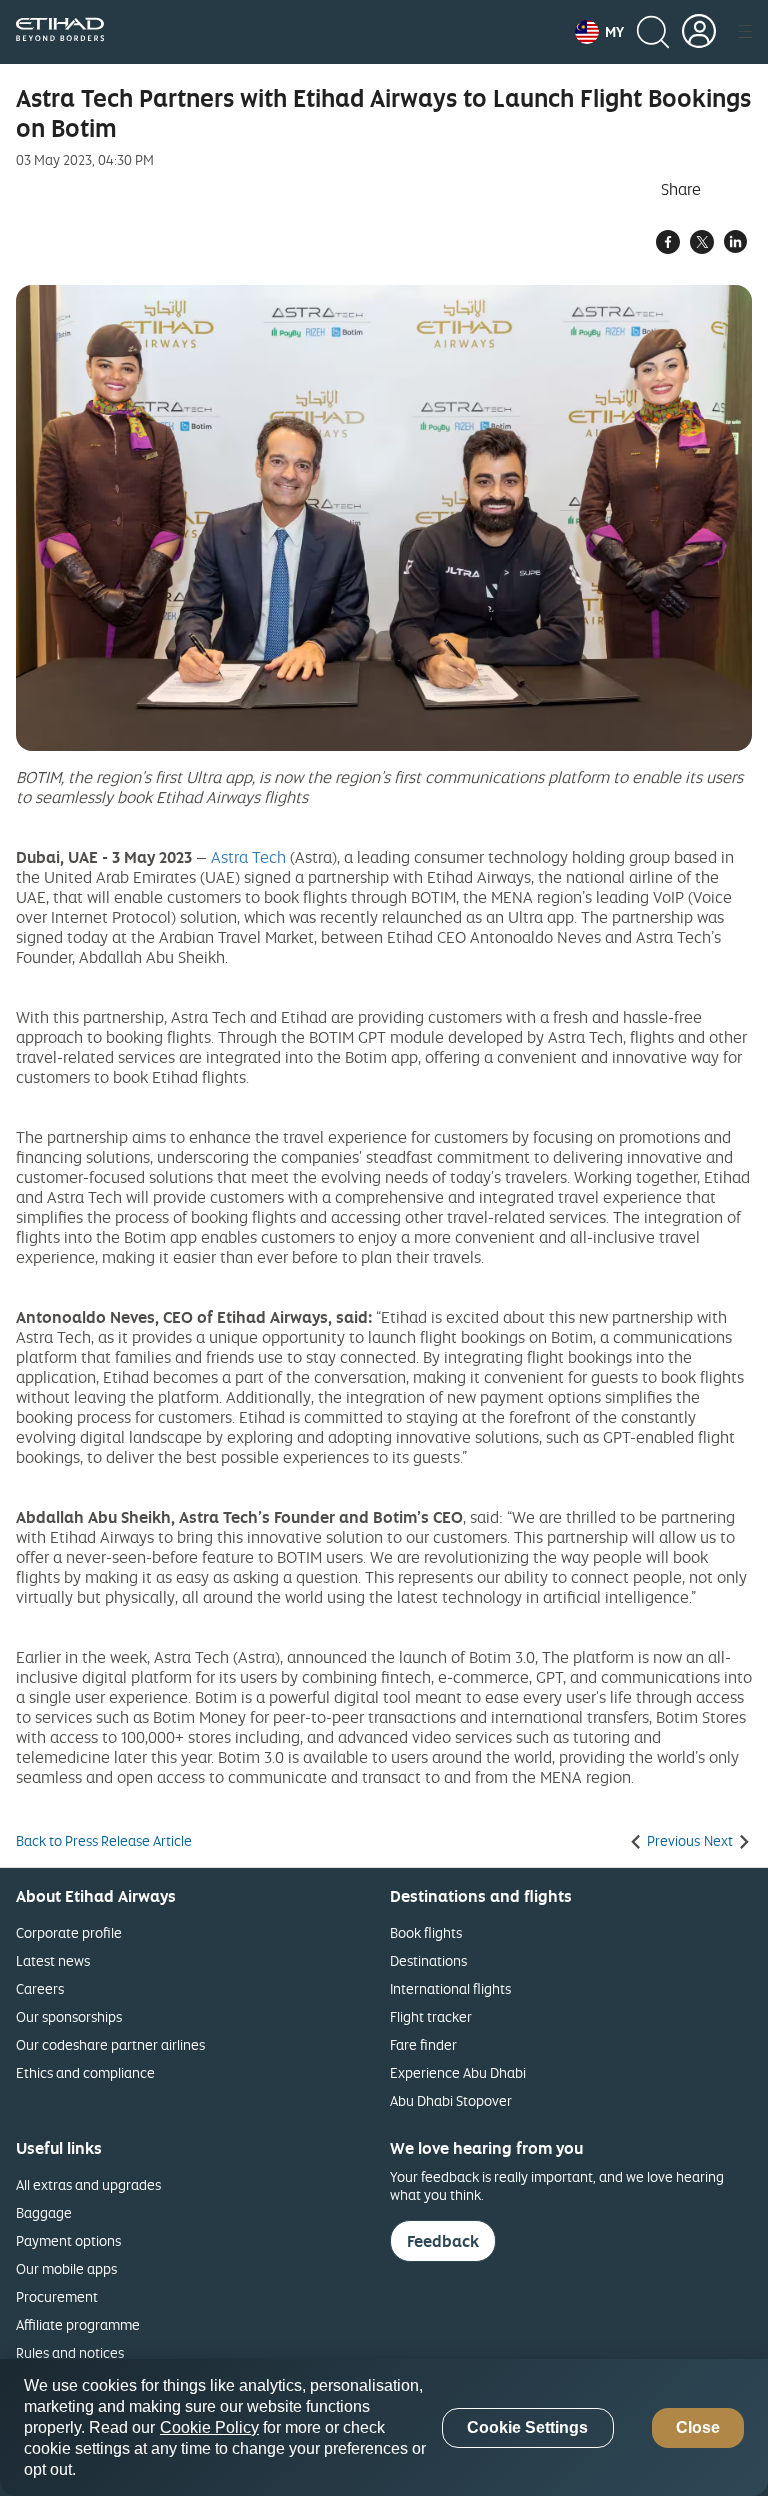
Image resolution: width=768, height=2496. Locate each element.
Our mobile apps (66, 2268)
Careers (40, 1988)
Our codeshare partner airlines (110, 2044)
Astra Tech (248, 857)
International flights (450, 1988)
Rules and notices (70, 2352)
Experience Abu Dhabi (458, 2072)
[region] (384, 2427)
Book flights (426, 1932)
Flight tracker (431, 2016)
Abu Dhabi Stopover (451, 2100)
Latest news (53, 1960)
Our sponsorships (69, 2016)
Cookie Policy (209, 2427)
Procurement (57, 2296)
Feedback (443, 2241)
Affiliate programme (78, 2324)
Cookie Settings (527, 2427)
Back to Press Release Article (104, 1841)
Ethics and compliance (85, 2072)
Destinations (428, 1960)
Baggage (44, 2212)
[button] (599, 32)
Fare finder (423, 2044)
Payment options (68, 2240)
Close (698, 2427)
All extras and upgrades (88, 2184)
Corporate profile (69, 1932)
